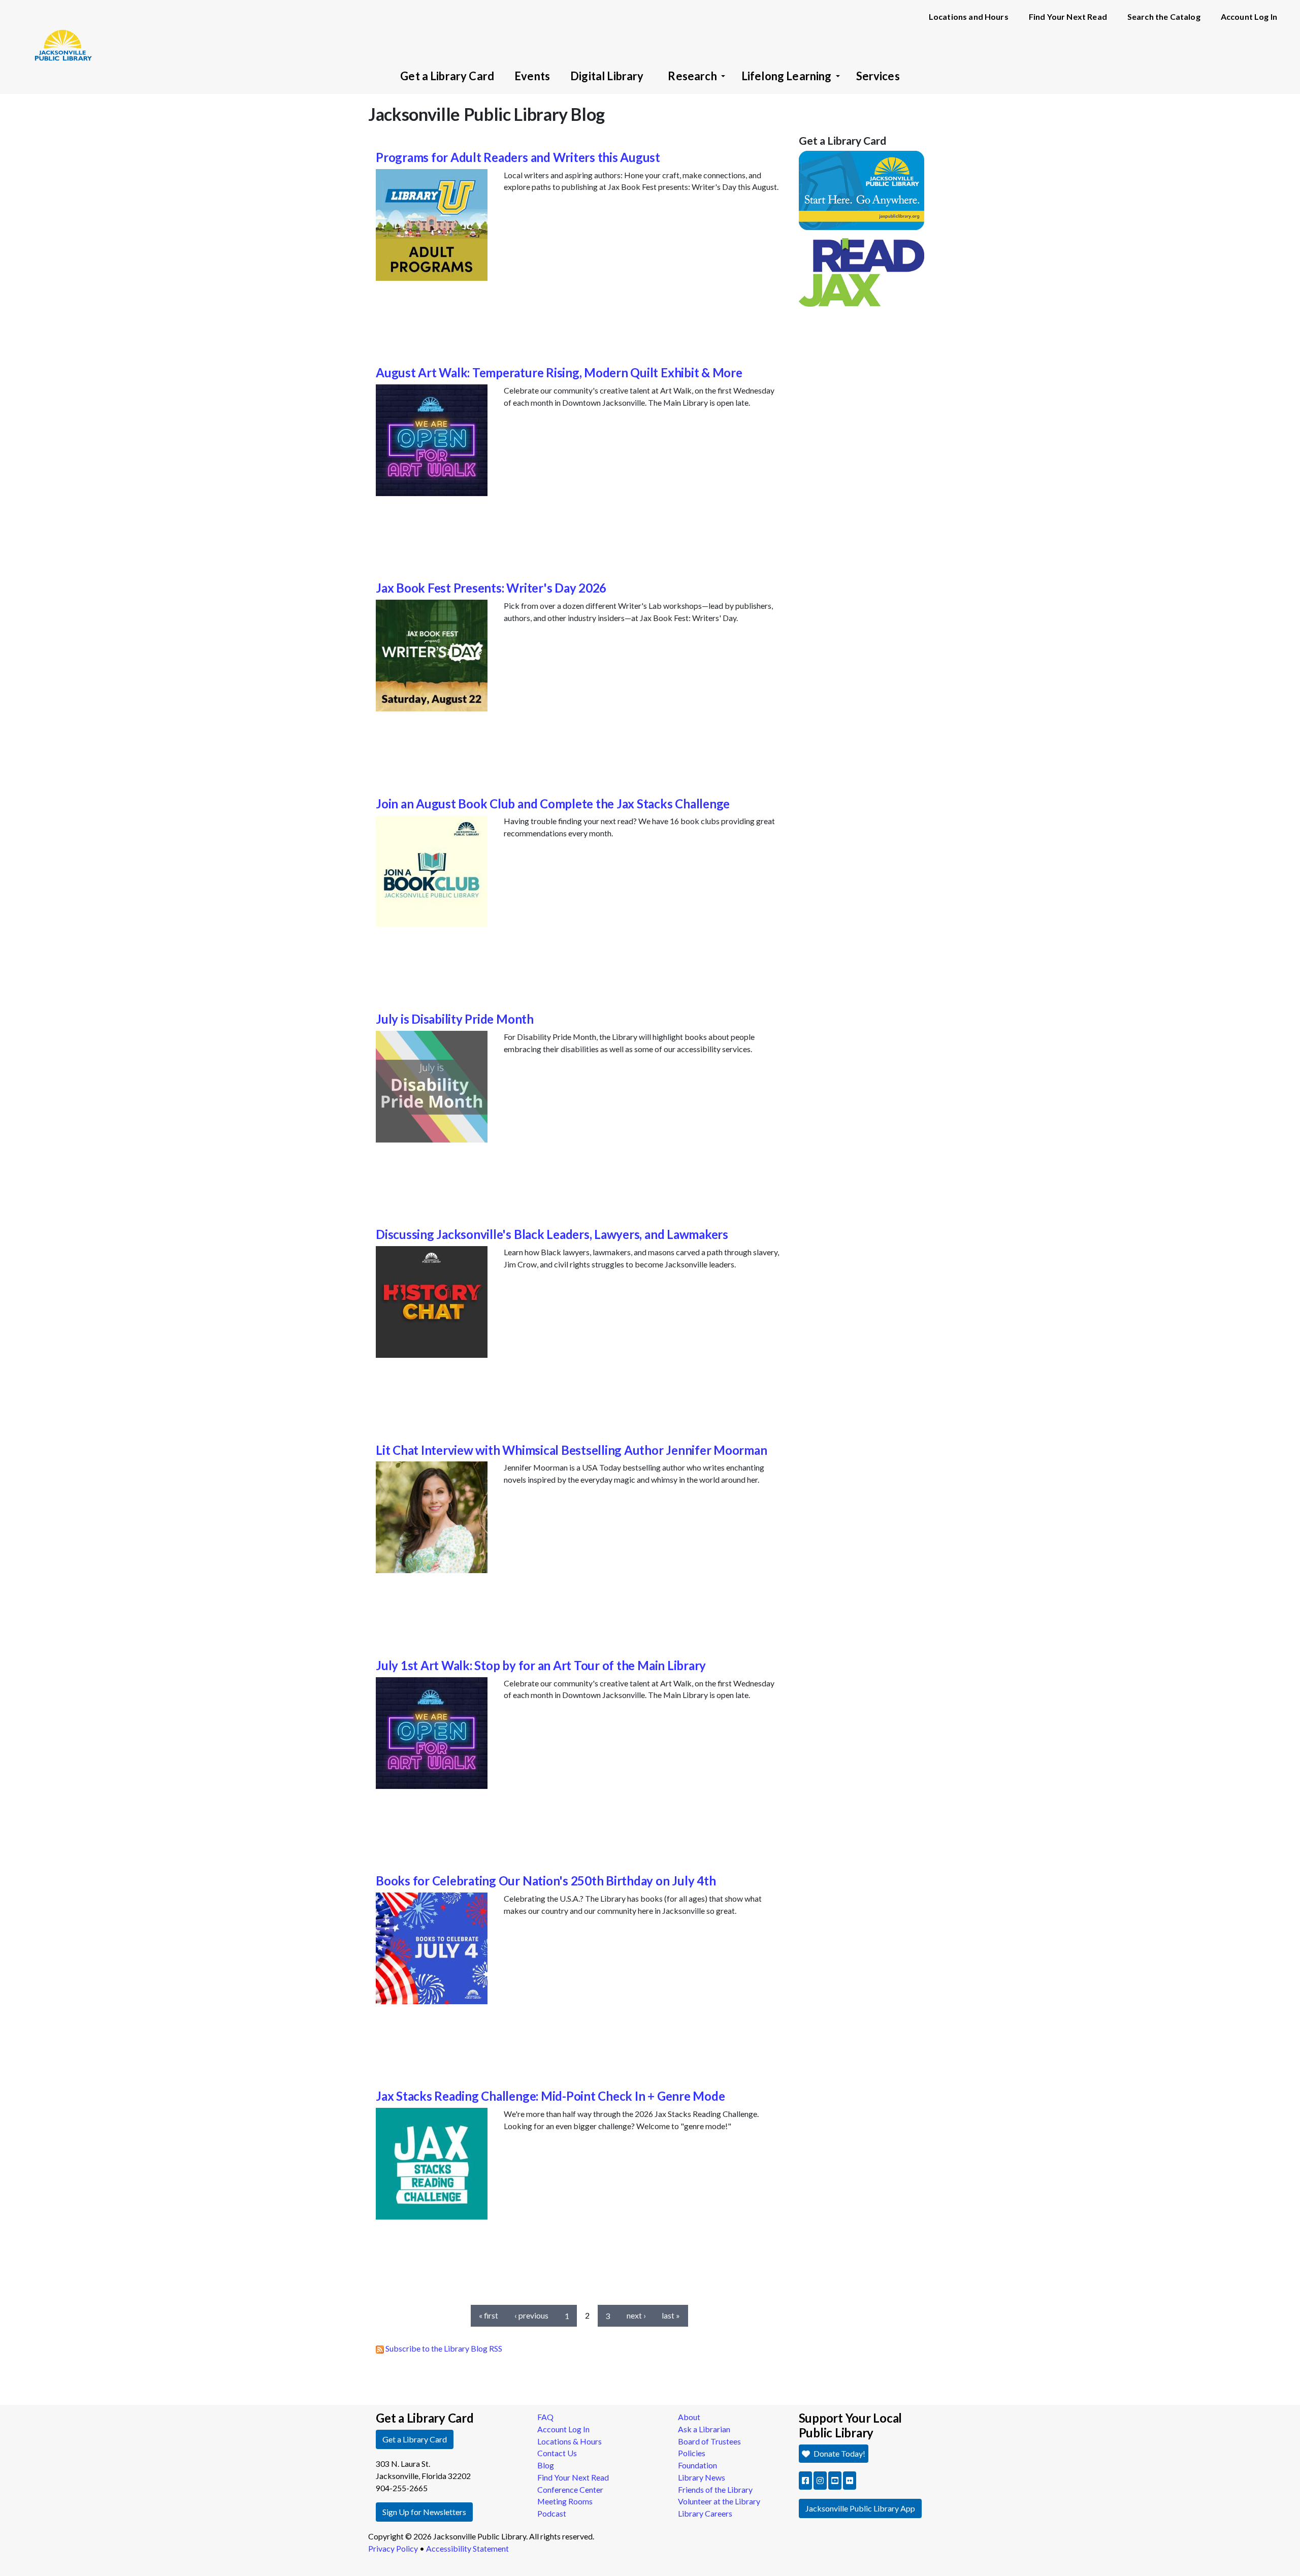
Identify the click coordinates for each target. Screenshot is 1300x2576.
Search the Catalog (1164, 17)
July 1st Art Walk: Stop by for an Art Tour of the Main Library (541, 1665)
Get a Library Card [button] (415, 2439)
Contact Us (557, 2453)
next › (636, 2315)
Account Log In (1249, 17)
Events (532, 76)
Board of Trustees (709, 2441)
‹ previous (531, 2315)
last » (671, 2315)
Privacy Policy (393, 2548)
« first (489, 2315)
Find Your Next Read (1068, 17)
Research (692, 76)
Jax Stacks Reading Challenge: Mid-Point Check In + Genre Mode (550, 2096)
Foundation (697, 2465)
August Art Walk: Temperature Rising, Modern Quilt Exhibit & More (559, 372)
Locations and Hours (969, 17)
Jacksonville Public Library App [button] (860, 2508)
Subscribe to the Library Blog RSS (443, 2348)
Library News (702, 2477)
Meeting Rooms (565, 2501)
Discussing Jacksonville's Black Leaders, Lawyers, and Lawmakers (552, 1234)
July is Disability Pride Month (455, 1019)
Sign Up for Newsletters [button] (424, 2512)
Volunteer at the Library (719, 2501)
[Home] (58, 30)
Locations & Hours (570, 2441)
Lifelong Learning (787, 76)
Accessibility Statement (467, 2548)
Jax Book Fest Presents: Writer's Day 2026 (491, 588)
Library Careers (705, 2513)
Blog (546, 2465)
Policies (692, 2453)
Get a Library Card (447, 76)
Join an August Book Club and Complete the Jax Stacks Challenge (553, 804)
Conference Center (570, 2489)
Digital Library (607, 76)
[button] (805, 2481)
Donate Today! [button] (839, 2453)
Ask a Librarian (704, 2429)
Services (878, 76)
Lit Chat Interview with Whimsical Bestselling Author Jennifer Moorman (571, 1450)
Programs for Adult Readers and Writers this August (518, 157)
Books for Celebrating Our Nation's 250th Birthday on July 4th (546, 1881)
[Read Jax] (862, 271)
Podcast (552, 2513)
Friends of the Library (715, 2489)
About (689, 2417)
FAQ (545, 2417)
